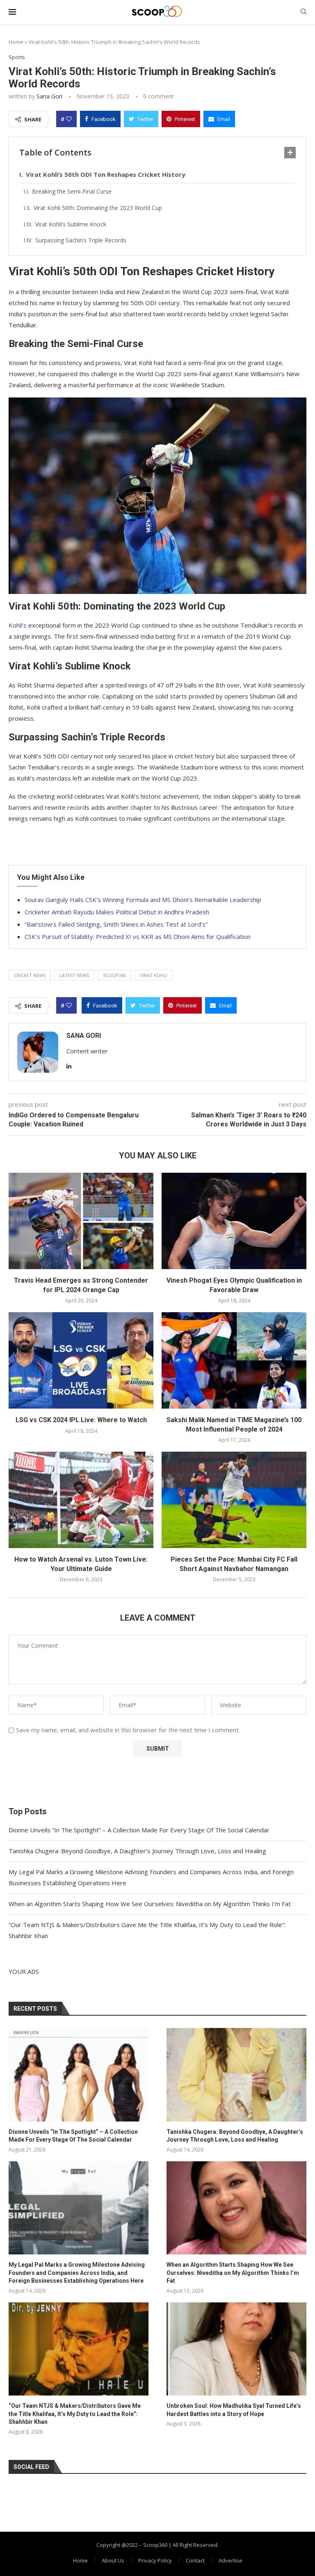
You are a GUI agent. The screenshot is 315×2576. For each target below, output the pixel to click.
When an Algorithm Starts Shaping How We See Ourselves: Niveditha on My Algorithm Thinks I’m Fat (150, 1904)
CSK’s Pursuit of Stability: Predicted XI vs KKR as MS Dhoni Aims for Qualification (138, 936)
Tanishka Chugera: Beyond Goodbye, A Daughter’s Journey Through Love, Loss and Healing (137, 1851)
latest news (74, 975)
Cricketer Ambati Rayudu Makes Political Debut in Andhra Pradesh (117, 912)
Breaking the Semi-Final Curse (72, 191)
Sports (17, 57)
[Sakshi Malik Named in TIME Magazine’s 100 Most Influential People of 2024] (234, 1360)
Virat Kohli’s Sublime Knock (71, 224)
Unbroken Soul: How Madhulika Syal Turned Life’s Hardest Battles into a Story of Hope (234, 2410)
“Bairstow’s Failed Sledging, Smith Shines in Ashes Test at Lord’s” (116, 924)
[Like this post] (69, 119)
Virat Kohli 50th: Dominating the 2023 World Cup (98, 208)
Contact (195, 2560)
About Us (113, 2560)
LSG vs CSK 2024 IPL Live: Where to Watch (81, 1420)
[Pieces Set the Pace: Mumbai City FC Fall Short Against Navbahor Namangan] (234, 1500)
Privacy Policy (155, 2560)
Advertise (231, 2560)
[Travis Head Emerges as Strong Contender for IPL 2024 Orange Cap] (81, 1221)
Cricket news (30, 975)
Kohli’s (18, 625)
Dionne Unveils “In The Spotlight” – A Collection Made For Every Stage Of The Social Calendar (139, 1830)
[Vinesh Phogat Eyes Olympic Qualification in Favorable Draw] (234, 1221)
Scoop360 (114, 975)
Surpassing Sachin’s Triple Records (81, 240)
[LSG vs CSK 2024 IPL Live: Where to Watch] (81, 1360)
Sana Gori (49, 96)
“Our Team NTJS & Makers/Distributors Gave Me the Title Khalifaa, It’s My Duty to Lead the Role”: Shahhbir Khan (75, 2414)
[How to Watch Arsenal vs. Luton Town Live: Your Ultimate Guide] (81, 1500)
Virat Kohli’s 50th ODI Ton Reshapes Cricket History (106, 174)
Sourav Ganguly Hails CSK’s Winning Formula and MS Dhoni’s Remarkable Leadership (143, 900)
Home (16, 42)
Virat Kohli (154, 975)
